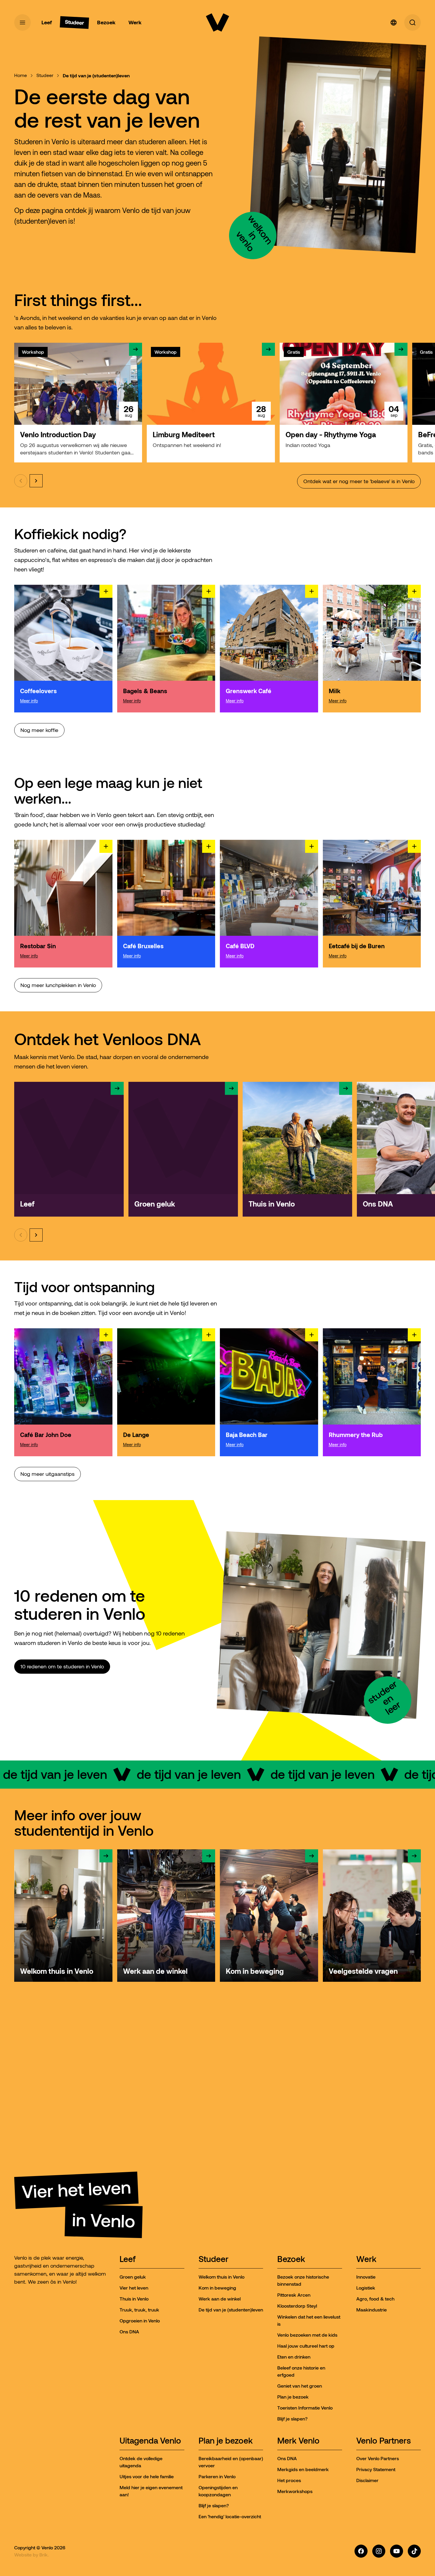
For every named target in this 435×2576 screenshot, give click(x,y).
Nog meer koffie (39, 730)
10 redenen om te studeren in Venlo (62, 1667)
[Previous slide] (21, 481)
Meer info (29, 701)
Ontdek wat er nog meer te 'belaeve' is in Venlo (359, 481)
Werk (366, 2259)
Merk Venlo (298, 2441)
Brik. (44, 2555)
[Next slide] (36, 481)
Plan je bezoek (226, 2441)
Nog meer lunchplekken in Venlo (58, 985)
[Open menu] (22, 23)
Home (21, 75)
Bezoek (291, 2259)
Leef (128, 2259)
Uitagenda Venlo (150, 2441)
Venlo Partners (384, 2441)
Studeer (45, 75)
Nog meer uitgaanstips (47, 1474)
